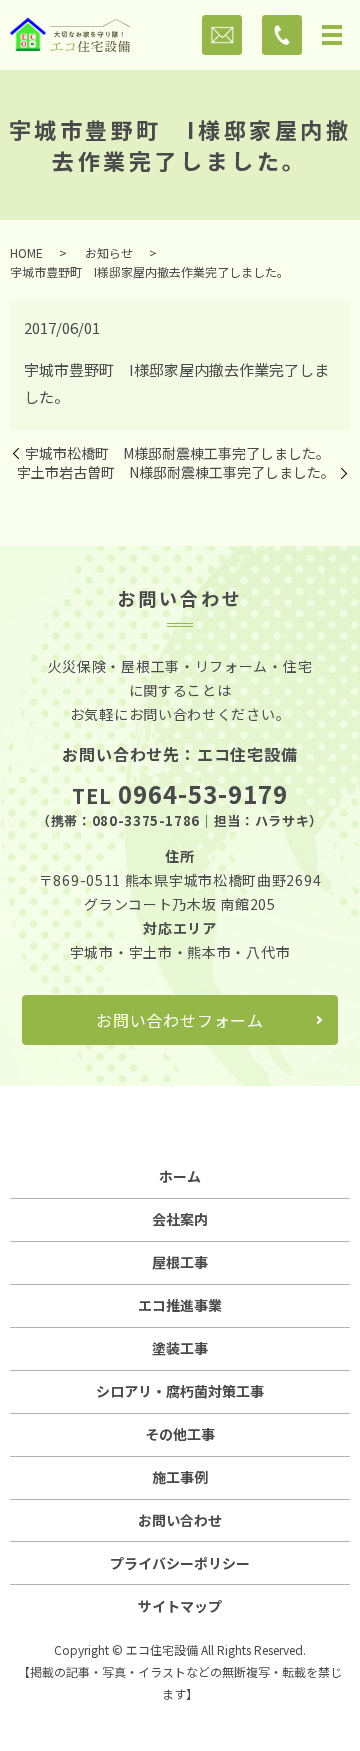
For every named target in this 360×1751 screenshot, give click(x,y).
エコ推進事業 (180, 1305)
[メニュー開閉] (332, 35)
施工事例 (180, 1477)
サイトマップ (180, 1606)
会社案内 (180, 1219)
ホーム (180, 1176)
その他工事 (180, 1434)
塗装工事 (180, 1348)
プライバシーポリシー (180, 1563)
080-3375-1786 (146, 820)
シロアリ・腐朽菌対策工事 (180, 1391)
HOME (26, 252)
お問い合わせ (180, 1520)
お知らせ (109, 252)
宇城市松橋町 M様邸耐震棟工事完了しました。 (177, 453)
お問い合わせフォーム (180, 1020)
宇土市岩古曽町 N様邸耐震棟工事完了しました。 (176, 472)
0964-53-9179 (203, 793)
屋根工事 (180, 1262)
